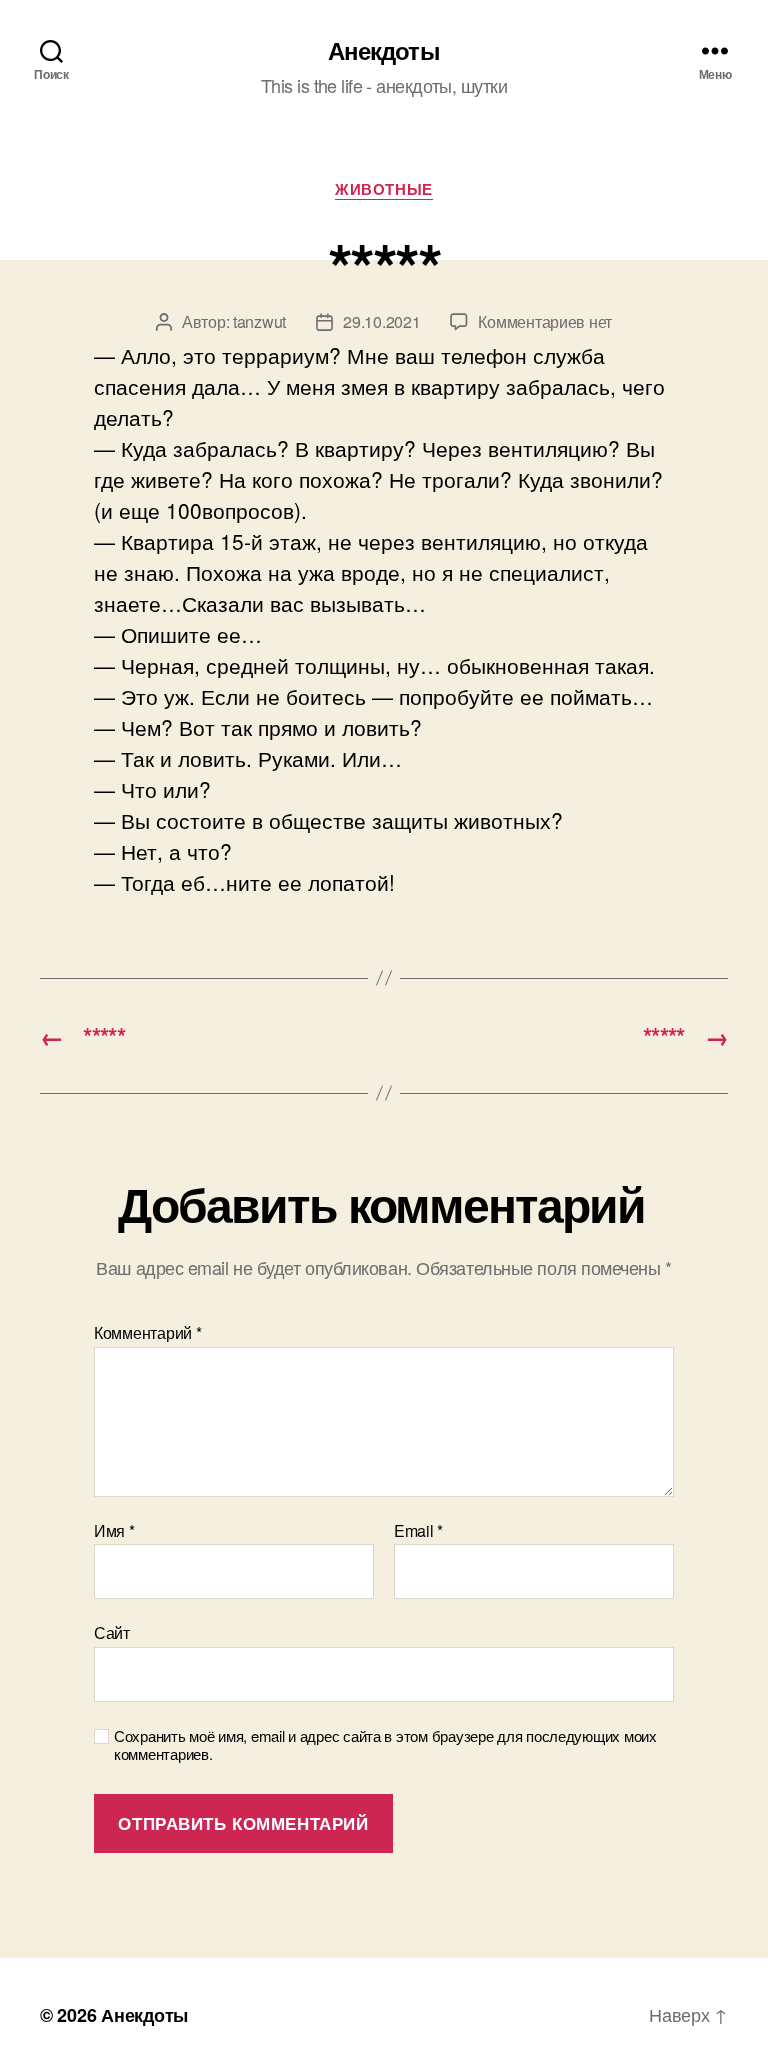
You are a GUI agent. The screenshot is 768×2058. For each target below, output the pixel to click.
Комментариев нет (545, 321)
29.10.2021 (381, 321)
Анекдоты (383, 50)
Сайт (112, 1631)
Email (418, 1531)
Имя (114, 1531)
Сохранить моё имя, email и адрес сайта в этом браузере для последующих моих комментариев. (385, 1746)
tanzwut (259, 321)
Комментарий (148, 1333)
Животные (383, 190)
